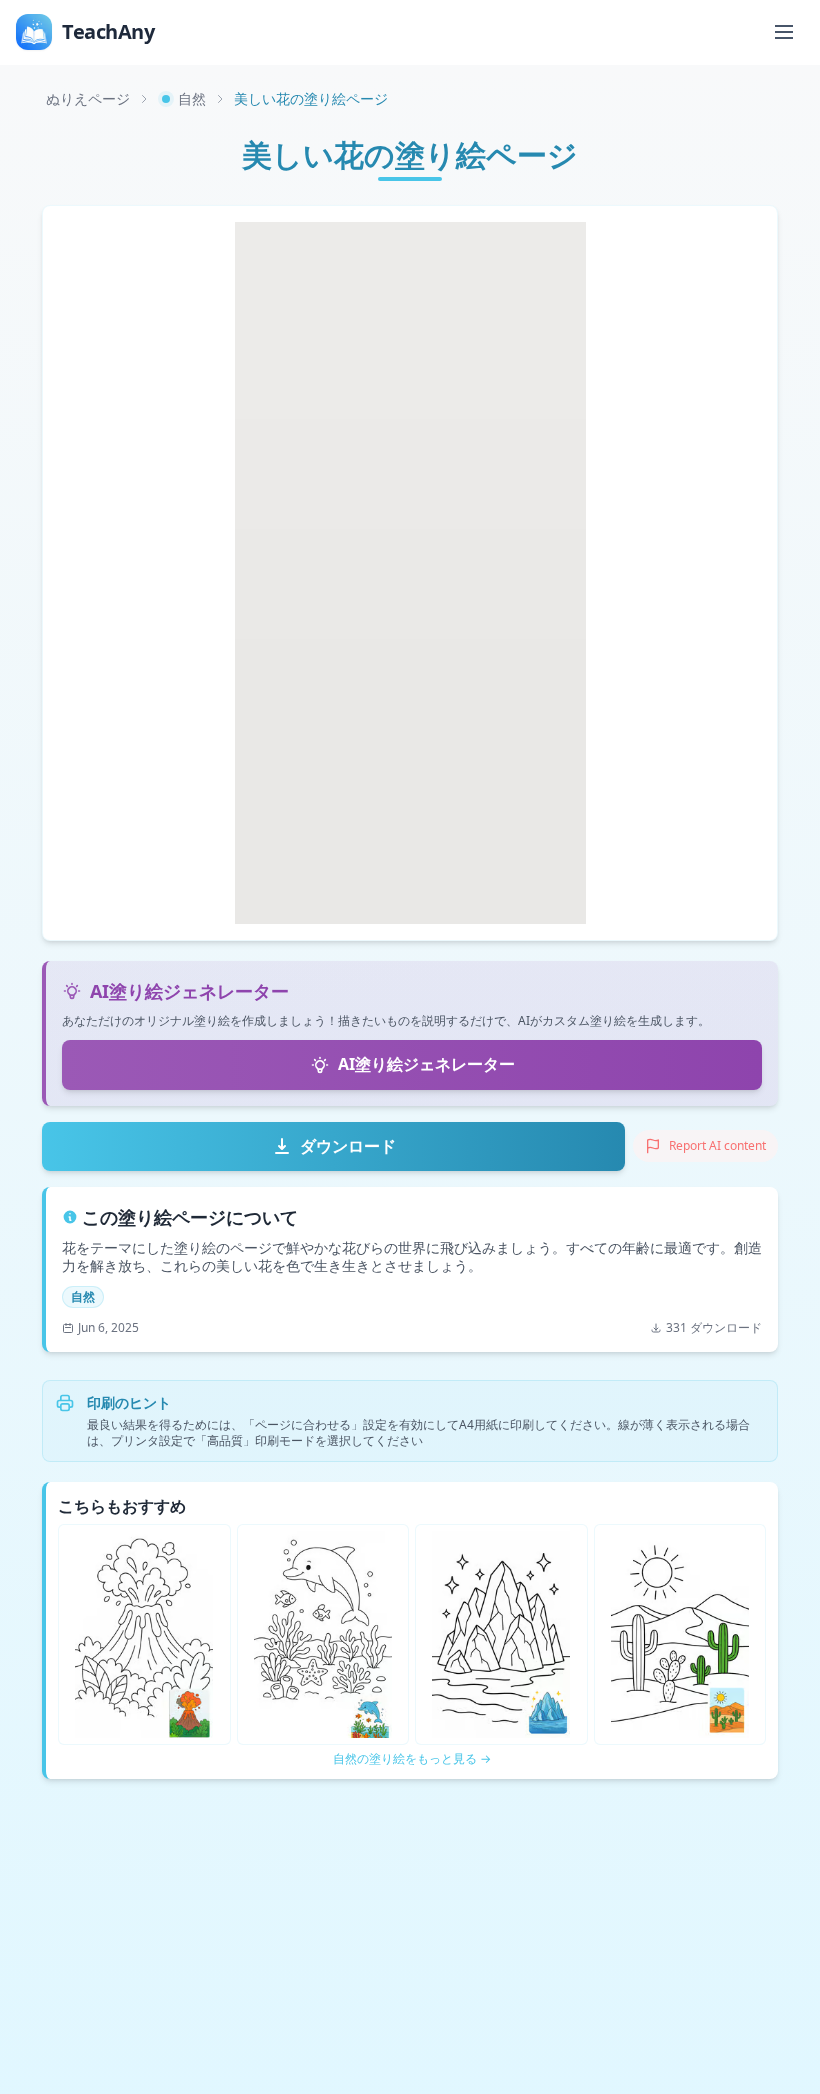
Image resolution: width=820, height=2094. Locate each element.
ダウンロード (348, 1146)
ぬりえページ (88, 98)
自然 (192, 98)
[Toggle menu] (784, 32)
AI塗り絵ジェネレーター (426, 1064)
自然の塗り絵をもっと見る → (412, 1759)
